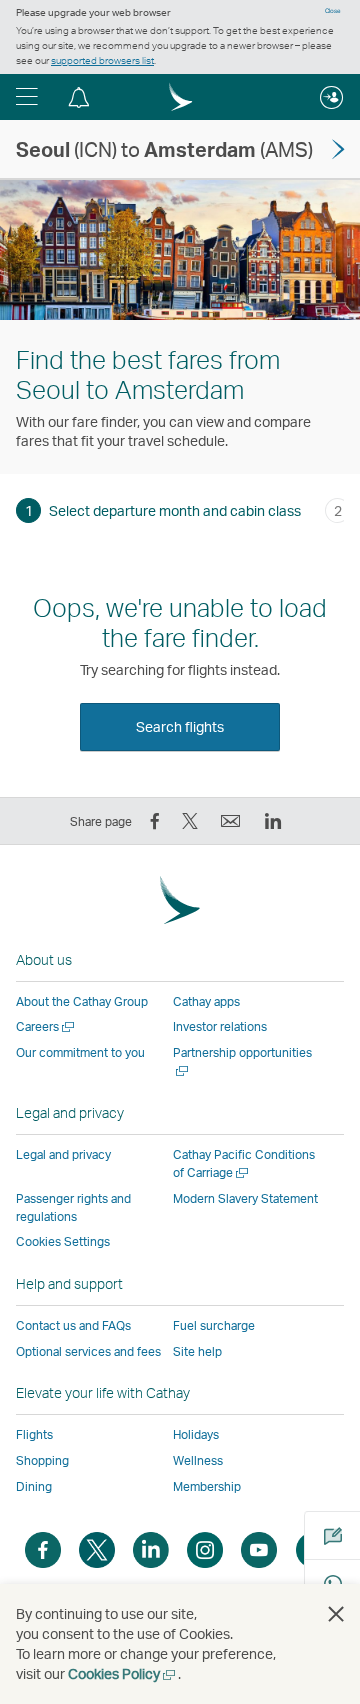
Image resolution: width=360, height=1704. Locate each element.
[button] (27, 97)
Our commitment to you (80, 1052)
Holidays (196, 1434)
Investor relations (220, 1026)
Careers (46, 1026)
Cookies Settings (63, 1242)
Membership (207, 1486)
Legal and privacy (63, 1154)
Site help (197, 1351)
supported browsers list (102, 60)
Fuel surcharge (214, 1325)
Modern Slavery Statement (245, 1198)
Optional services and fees (88, 1351)
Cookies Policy (123, 1673)
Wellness (198, 1460)
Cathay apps (206, 1001)
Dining (34, 1486)
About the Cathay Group (82, 1001)
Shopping (42, 1460)
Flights (34, 1434)
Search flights (180, 726)
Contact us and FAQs (73, 1325)
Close (333, 11)
